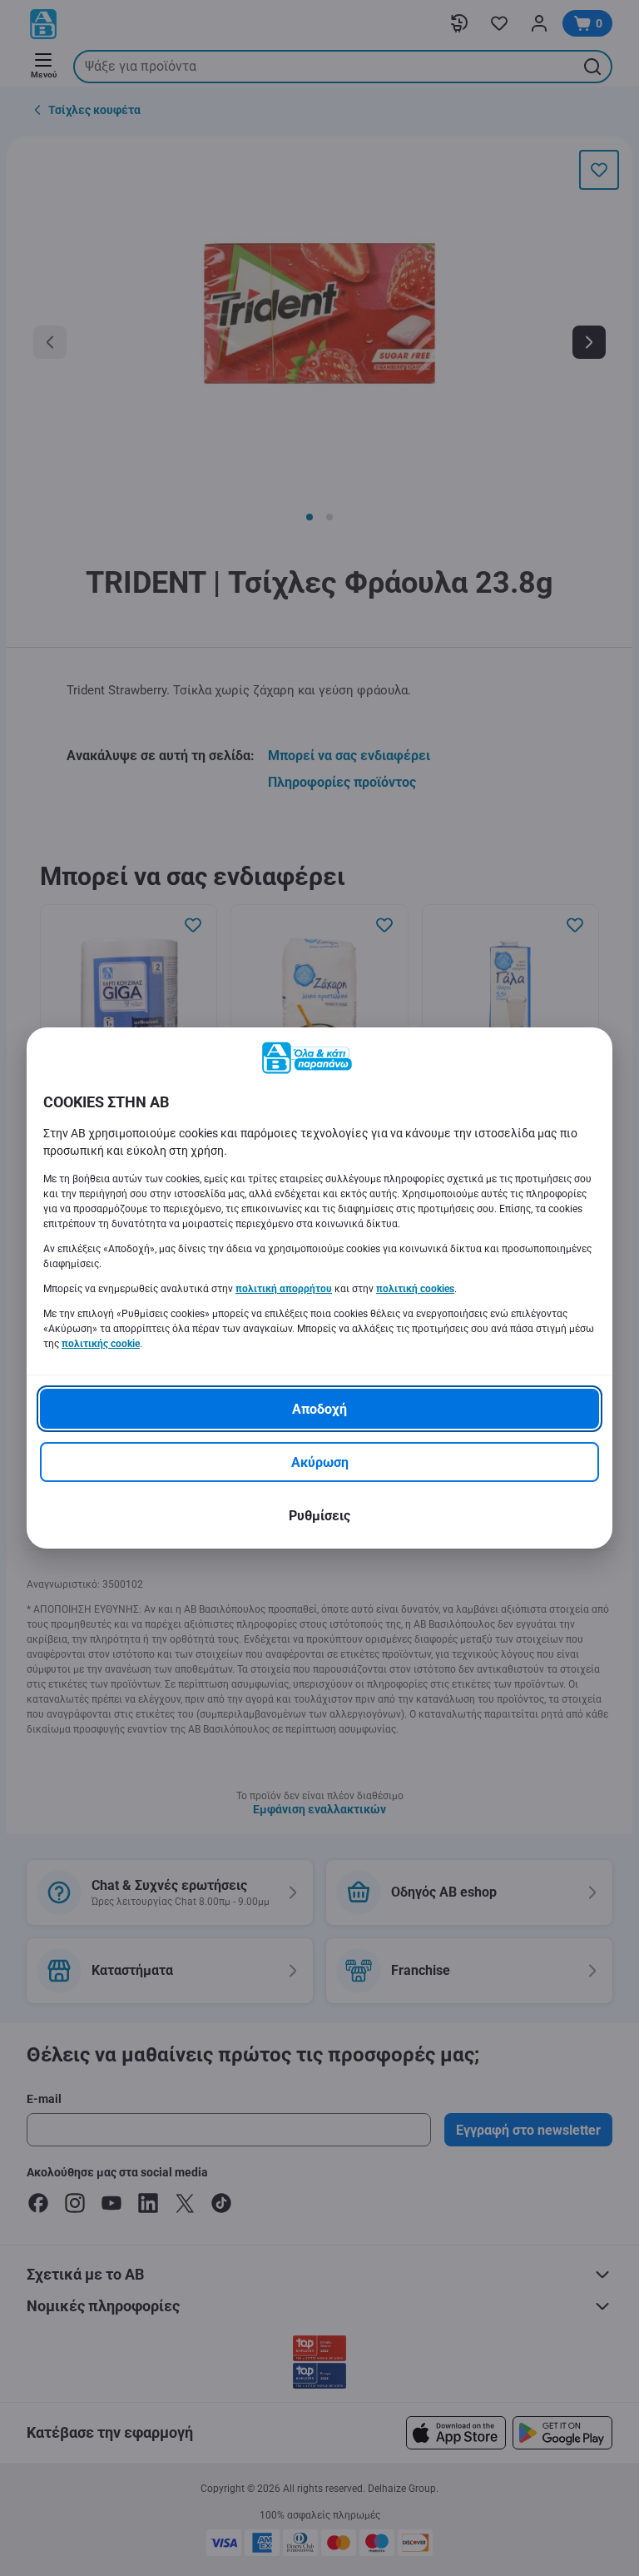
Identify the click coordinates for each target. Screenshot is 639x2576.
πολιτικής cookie (101, 1344)
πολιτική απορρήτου (284, 1289)
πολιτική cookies (415, 1289)
